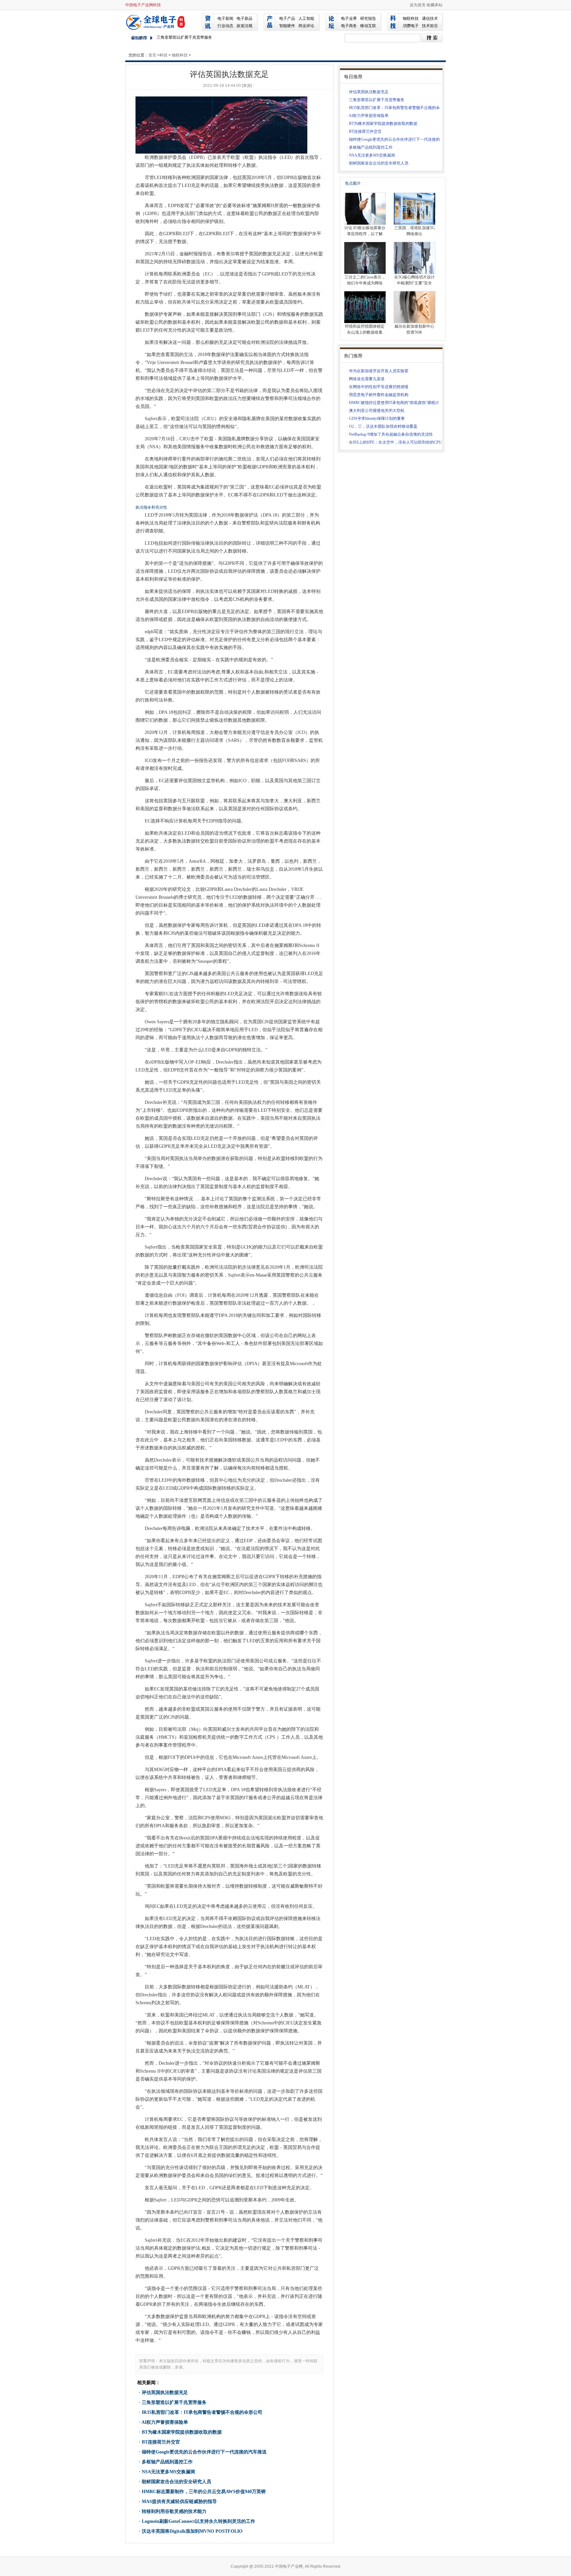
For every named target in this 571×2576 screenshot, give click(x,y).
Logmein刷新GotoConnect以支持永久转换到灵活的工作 (198, 2521)
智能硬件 (287, 26)
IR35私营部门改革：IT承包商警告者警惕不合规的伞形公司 (202, 2412)
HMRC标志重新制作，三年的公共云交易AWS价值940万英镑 (204, 2492)
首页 (152, 55)
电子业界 (349, 18)
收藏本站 (435, 5)
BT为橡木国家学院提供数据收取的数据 (182, 2432)
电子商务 (349, 26)
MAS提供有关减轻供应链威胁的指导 (179, 2502)
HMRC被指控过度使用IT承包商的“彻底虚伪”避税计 (394, 403)
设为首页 (418, 5)
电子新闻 (225, 18)
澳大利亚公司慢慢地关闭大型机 (377, 411)
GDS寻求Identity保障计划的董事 (377, 418)
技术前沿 (430, 26)
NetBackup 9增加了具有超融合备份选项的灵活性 (391, 434)
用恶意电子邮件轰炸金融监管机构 (379, 395)
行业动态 (225, 26)
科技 (164, 55)
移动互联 (368, 26)
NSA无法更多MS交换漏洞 (168, 2472)
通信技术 (430, 18)
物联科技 (411, 18)
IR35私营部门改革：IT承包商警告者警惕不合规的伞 (394, 108)
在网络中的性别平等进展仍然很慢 (379, 387)
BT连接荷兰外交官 (161, 2442)
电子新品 (245, 18)
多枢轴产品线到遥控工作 (167, 2462)
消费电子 (411, 26)
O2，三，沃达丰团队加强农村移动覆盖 (383, 426)
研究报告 (368, 18)
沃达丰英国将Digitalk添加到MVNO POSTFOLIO (192, 2531)
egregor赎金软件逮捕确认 (180, 37)
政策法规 (245, 26)
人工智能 (306, 18)
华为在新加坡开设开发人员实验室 (379, 371)
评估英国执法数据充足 (165, 2393)
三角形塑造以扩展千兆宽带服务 (174, 2402)
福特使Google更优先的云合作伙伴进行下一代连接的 (394, 139)
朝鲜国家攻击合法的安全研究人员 (176, 2482)
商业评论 (306, 26)
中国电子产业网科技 (143, 5)
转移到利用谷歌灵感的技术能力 (174, 2511)
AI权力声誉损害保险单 (165, 2422)
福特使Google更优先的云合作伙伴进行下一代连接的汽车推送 (204, 2452)
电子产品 (287, 18)
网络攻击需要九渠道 (367, 379)
